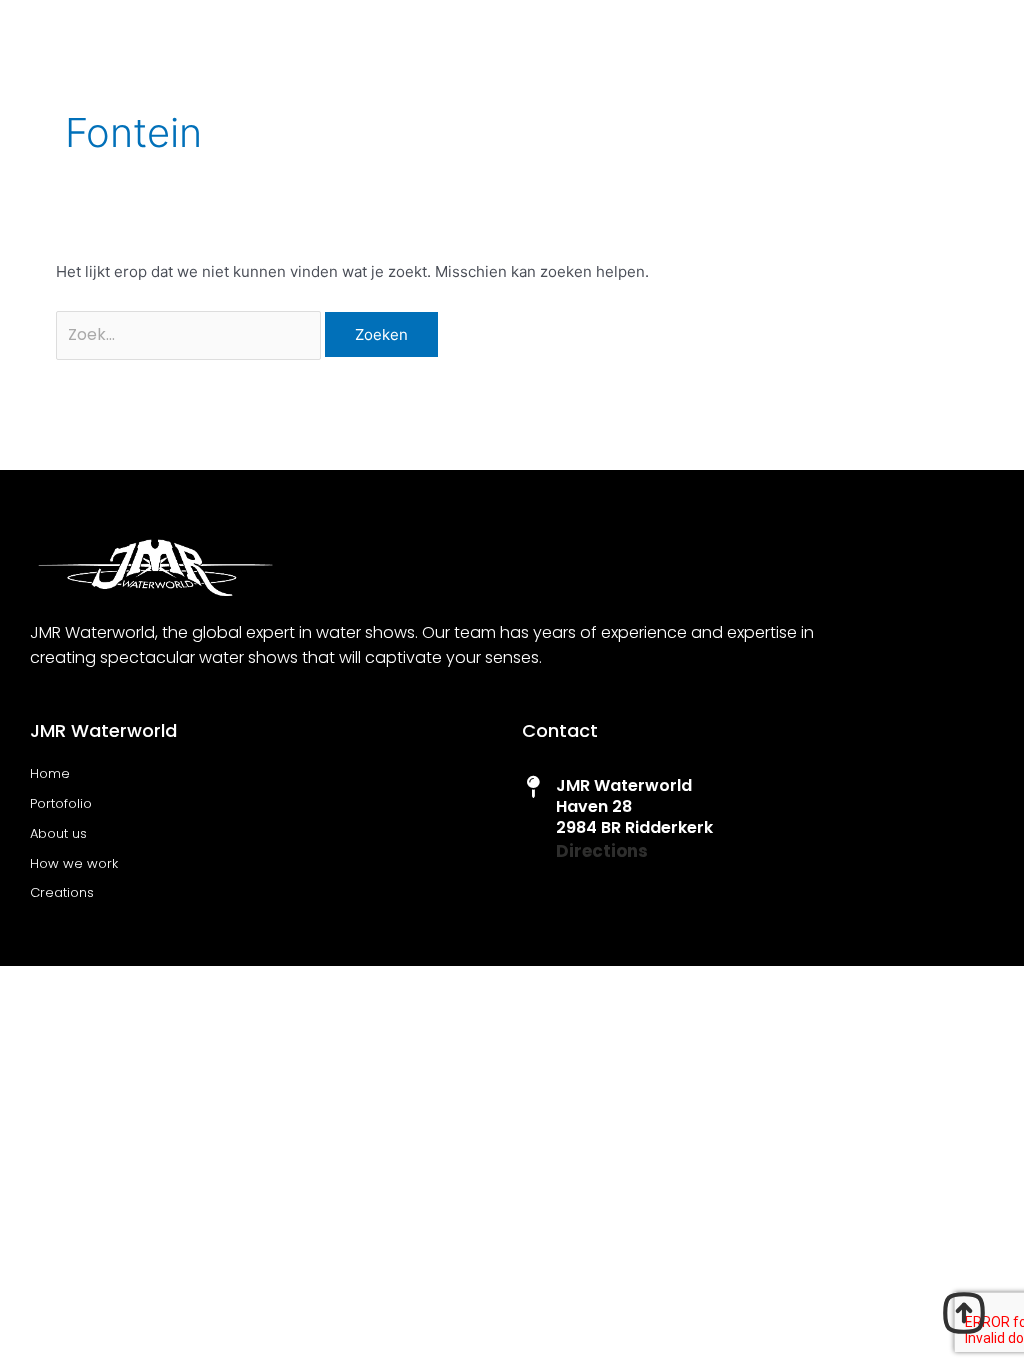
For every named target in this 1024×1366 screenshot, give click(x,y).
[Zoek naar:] (190, 334)
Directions (602, 851)
